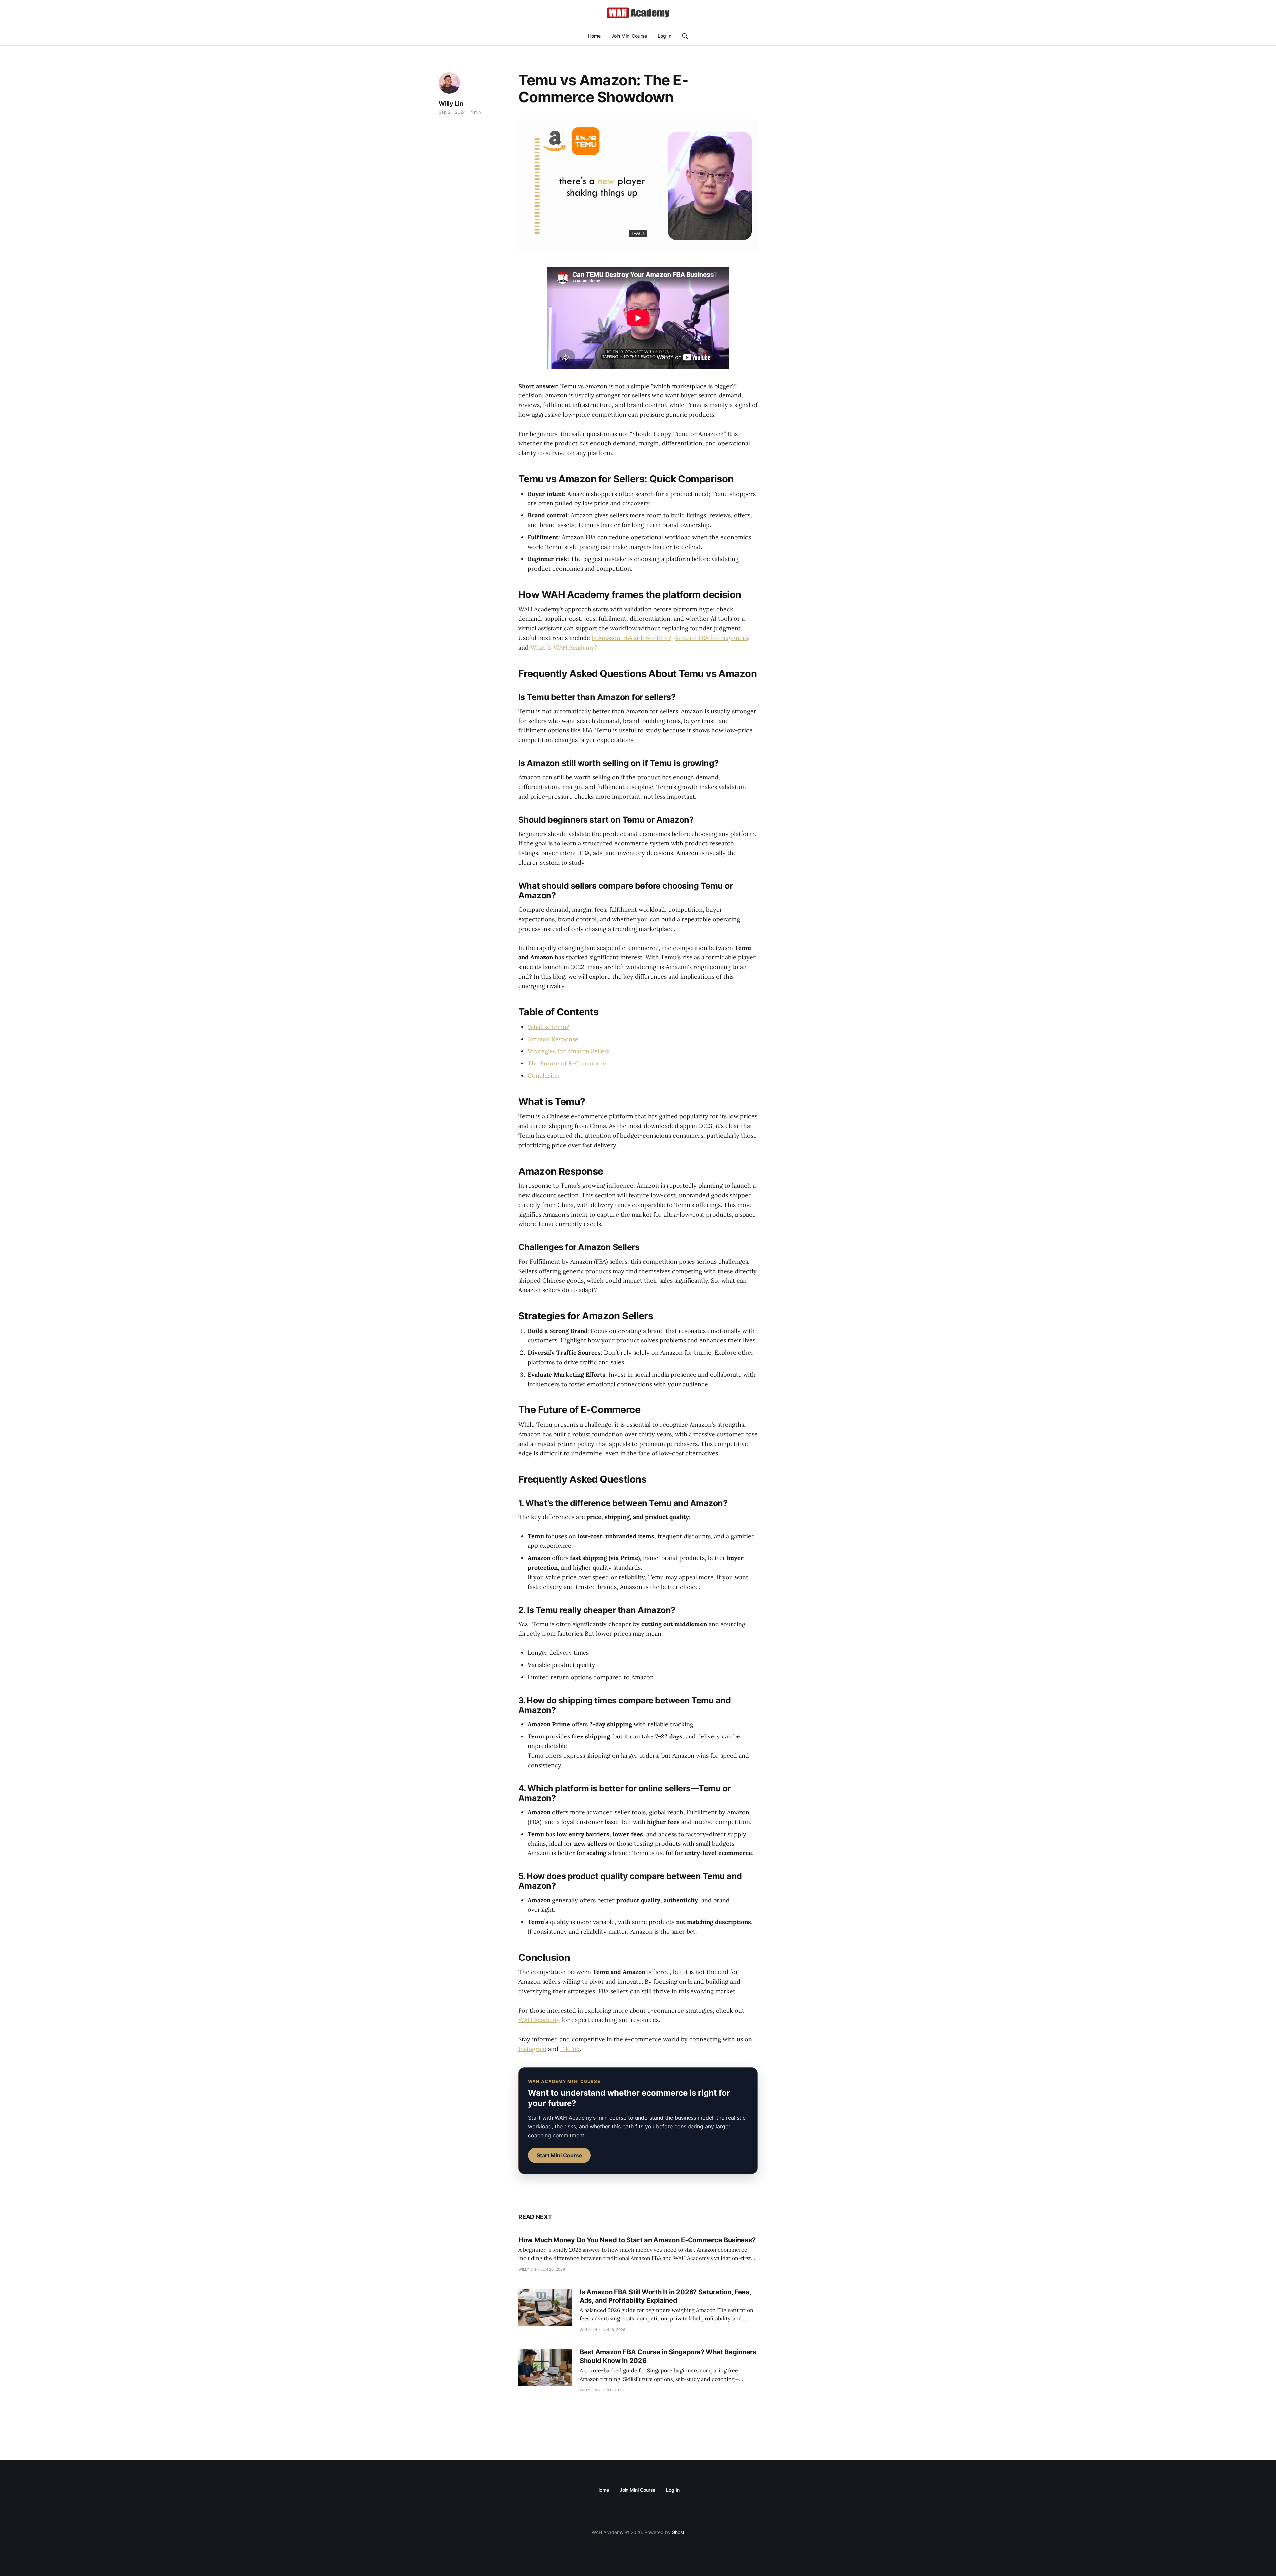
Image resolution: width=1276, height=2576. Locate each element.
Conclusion (544, 1076)
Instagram (532, 2049)
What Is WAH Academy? (564, 648)
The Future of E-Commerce (567, 1063)
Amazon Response (553, 1039)
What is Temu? (548, 1027)
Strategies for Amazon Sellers (569, 1051)
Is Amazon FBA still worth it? (632, 638)
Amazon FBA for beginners (711, 638)
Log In (664, 36)
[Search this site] (685, 36)
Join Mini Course (629, 36)
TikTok (570, 2049)
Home (594, 36)
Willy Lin (451, 104)
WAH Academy (539, 2020)
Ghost (678, 2532)
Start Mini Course (559, 2155)
